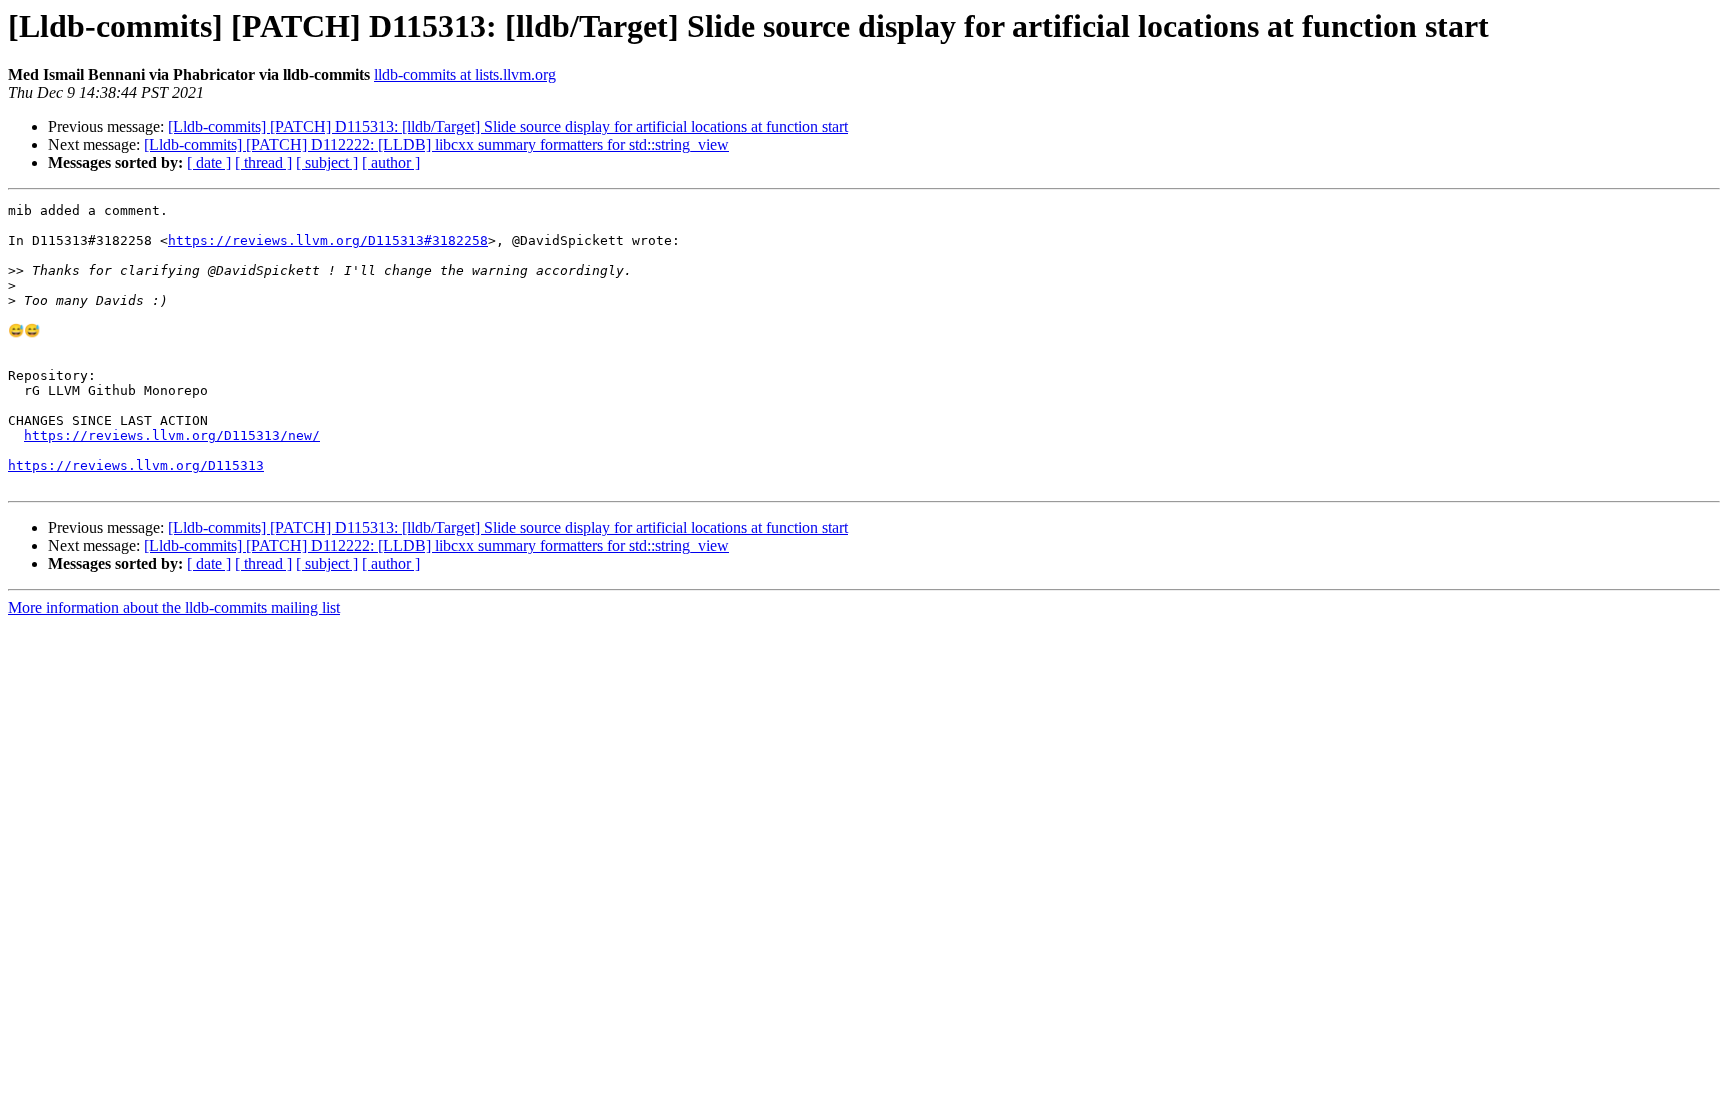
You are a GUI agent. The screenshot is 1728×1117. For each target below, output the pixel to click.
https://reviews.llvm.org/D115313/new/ (172, 435)
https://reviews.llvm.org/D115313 (136, 465)
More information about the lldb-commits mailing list (174, 607)
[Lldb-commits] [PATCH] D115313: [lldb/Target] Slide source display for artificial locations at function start (508, 126)
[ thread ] (263, 162)
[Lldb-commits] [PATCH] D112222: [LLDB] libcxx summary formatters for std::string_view (436, 144)
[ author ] (391, 162)
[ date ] (209, 162)
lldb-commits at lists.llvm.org (465, 74)
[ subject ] (327, 162)
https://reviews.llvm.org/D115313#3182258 (328, 240)
